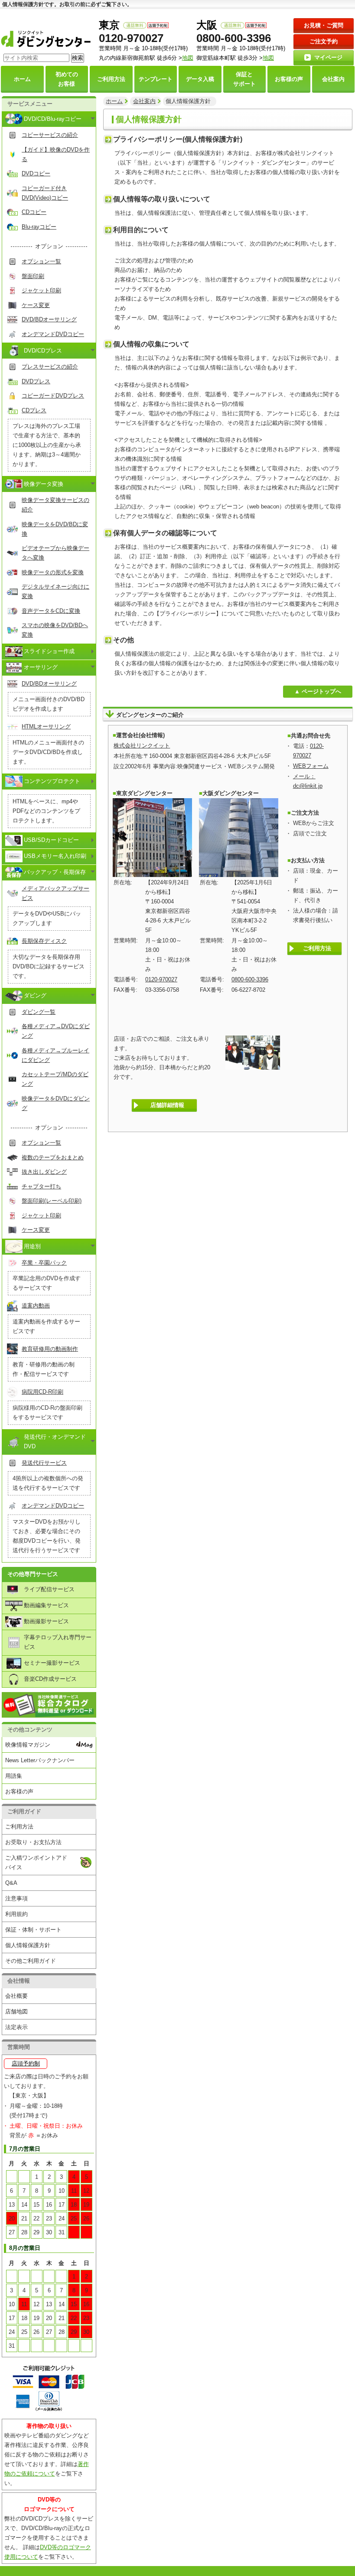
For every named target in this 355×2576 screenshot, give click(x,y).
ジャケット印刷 (41, 290)
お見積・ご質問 (324, 25)
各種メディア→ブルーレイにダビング (55, 1055)
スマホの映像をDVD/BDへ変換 (55, 630)
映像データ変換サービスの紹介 (55, 505)
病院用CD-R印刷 (42, 1392)
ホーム (114, 101)
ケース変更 (36, 305)
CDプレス (34, 410)
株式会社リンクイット (142, 746)
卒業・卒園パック (44, 1263)
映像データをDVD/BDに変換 (55, 529)
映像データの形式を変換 (53, 572)
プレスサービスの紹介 (50, 367)
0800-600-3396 (234, 38)
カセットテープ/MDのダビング (55, 1079)
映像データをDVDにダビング (56, 1103)
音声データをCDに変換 (51, 611)
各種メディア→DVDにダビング (56, 1031)
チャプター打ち (41, 1186)
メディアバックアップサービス (55, 893)
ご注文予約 (324, 41)
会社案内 (144, 101)
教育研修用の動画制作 (50, 1349)
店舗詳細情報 (167, 1105)
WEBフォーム (311, 766)
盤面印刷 (33, 276)
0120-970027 (131, 38)
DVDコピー (36, 173)
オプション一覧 (41, 261)
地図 (268, 58)
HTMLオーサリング (46, 727)
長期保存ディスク (44, 941)
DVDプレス (36, 381)
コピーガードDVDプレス (53, 396)
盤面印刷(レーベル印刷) (52, 1201)
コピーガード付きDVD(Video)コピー (45, 193)
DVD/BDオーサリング (49, 319)
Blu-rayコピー (39, 227)
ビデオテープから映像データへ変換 (55, 553)
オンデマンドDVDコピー (53, 334)
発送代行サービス (44, 1463)
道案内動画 (36, 1306)
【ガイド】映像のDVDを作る (56, 154)
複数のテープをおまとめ (53, 1157)
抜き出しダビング (44, 1172)
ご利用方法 (317, 948)
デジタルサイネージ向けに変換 (55, 591)
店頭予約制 (26, 2063)
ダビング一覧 (39, 1012)
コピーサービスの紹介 (50, 135)
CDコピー (34, 212)
